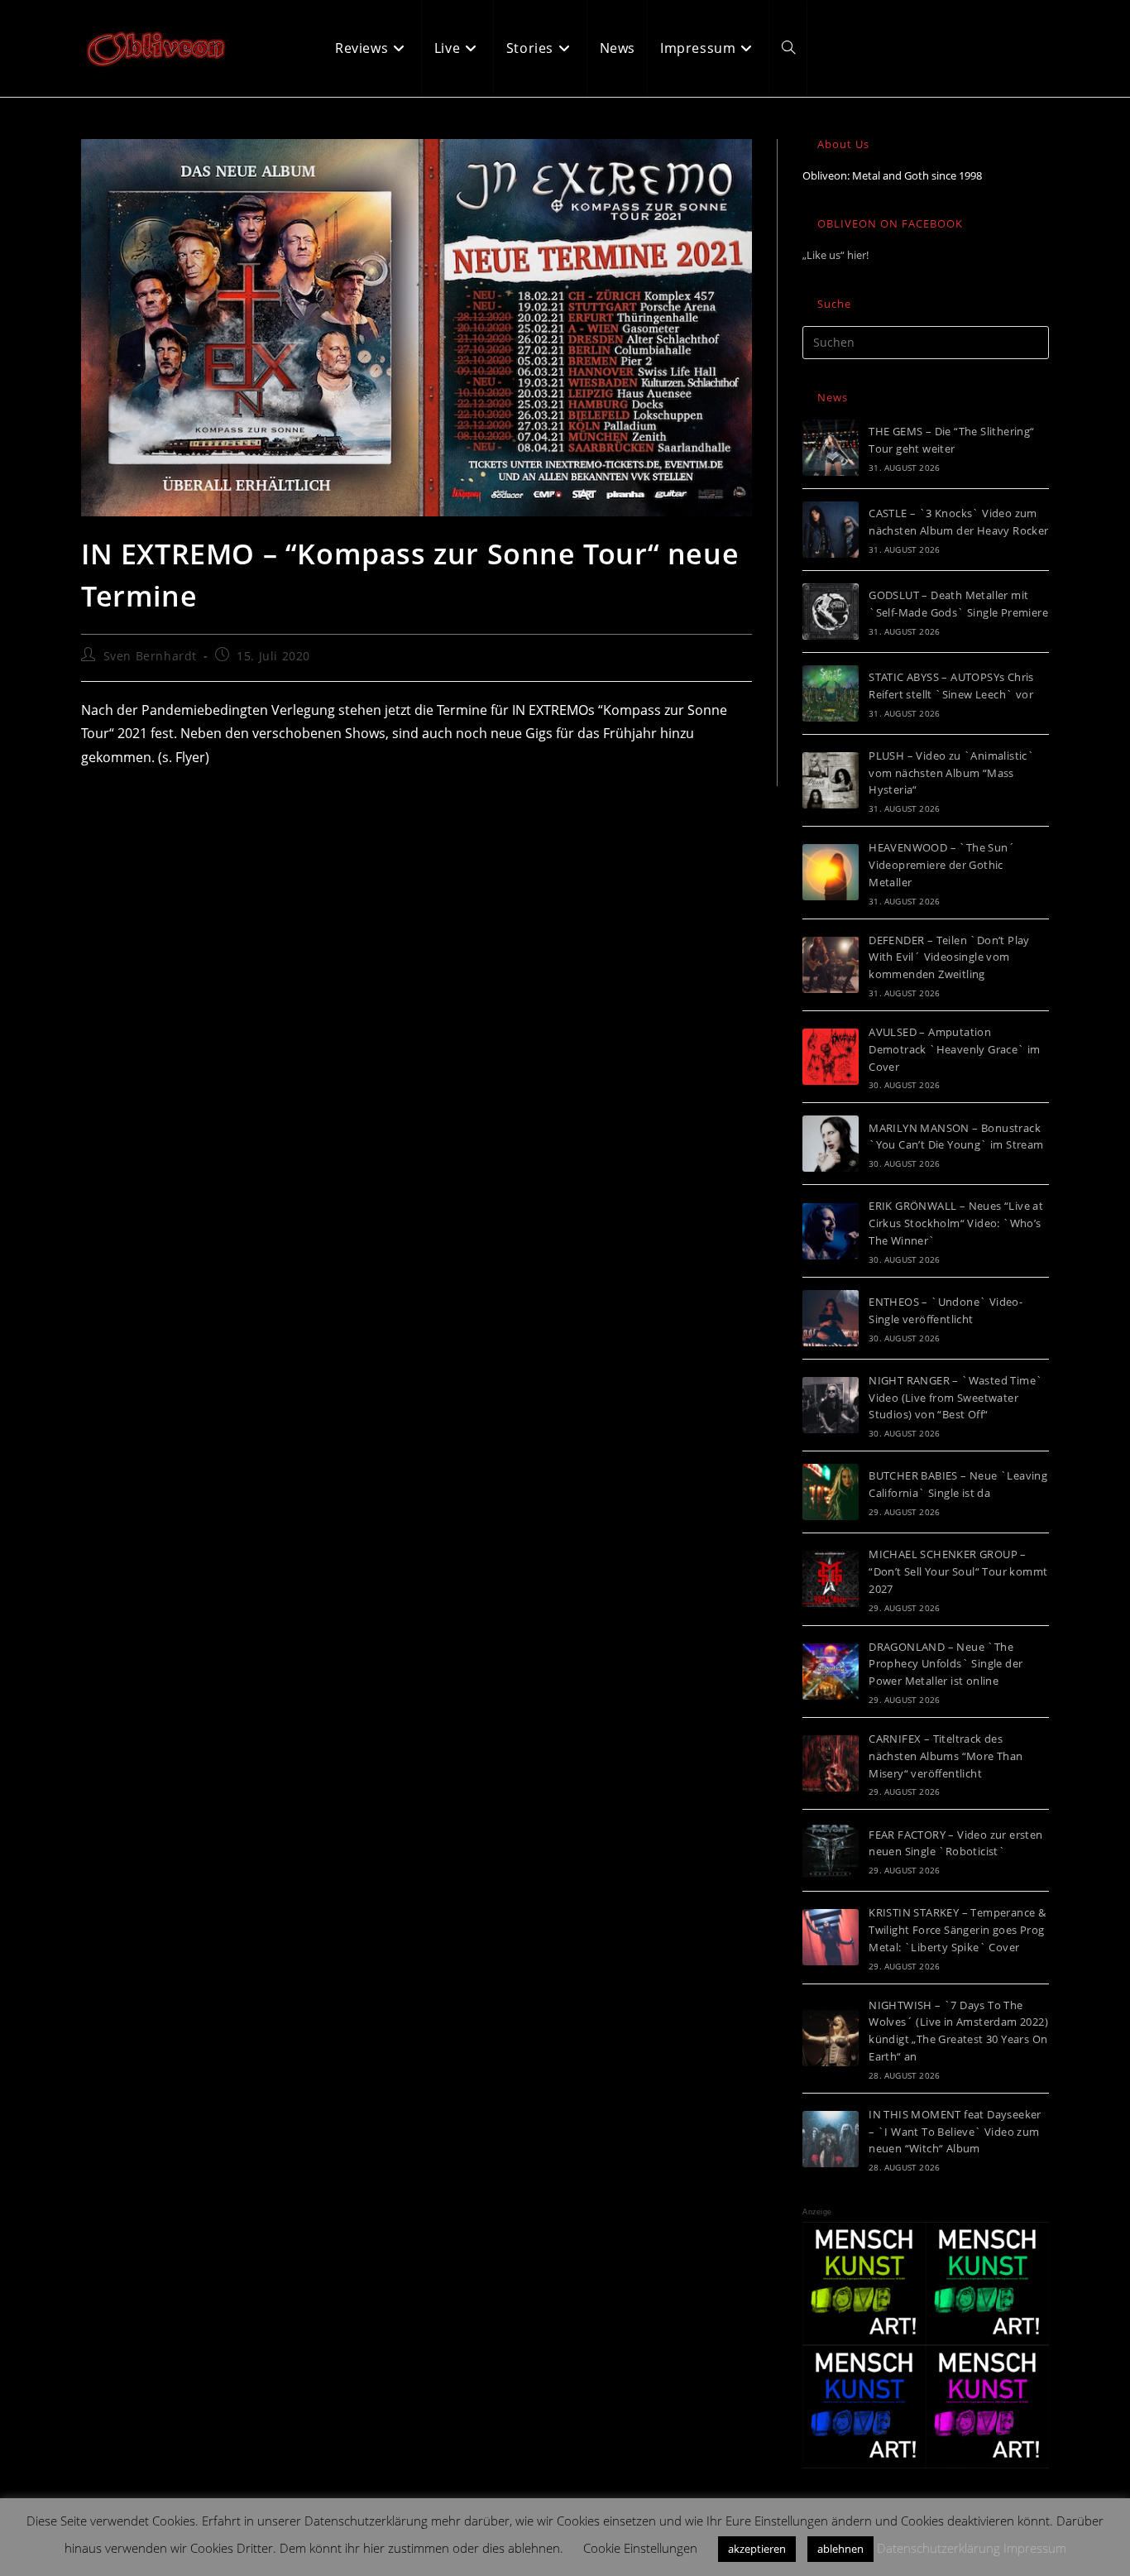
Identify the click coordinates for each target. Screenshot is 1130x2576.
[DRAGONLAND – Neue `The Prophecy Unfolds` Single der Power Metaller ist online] (831, 1672)
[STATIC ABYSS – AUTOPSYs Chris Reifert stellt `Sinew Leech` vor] (831, 693)
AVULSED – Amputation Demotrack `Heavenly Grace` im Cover (955, 1049)
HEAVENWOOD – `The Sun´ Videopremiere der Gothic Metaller (942, 865)
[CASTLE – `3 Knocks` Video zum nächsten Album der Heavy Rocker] (831, 530)
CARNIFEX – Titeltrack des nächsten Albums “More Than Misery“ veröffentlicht (946, 1756)
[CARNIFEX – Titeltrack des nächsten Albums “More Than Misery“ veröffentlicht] (831, 1763)
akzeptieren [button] (757, 2549)
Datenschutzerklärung (938, 2548)
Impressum (1035, 2548)
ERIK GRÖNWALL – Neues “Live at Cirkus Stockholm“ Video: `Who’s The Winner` (956, 1223)
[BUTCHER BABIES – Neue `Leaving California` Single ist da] (831, 1492)
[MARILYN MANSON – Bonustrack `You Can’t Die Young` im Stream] (831, 1144)
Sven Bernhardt (150, 656)
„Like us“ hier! (836, 255)
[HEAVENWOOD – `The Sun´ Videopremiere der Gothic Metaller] (831, 872)
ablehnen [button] (840, 2549)
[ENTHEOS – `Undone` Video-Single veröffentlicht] (831, 1318)
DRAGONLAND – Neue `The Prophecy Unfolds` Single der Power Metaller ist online (946, 1664)
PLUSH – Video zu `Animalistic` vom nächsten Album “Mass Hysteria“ (951, 773)
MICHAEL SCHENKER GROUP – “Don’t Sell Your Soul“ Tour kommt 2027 (958, 1571)
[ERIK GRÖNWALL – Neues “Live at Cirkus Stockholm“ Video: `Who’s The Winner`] (831, 1231)
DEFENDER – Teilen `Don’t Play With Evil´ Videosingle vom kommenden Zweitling (949, 957)
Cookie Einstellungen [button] (640, 2548)
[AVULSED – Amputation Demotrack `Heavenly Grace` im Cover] (831, 1057)
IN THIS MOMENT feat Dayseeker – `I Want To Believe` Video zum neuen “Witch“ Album (955, 2132)
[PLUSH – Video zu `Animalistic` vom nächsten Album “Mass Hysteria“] (831, 780)
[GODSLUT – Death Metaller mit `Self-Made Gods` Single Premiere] (831, 612)
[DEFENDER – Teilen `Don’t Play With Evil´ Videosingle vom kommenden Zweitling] (831, 965)
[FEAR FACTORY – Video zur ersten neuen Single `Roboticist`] (831, 1850)
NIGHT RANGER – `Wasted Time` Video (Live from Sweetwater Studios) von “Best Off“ (955, 1398)
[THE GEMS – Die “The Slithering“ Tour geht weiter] (831, 448)
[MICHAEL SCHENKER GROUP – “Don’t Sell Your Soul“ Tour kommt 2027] (831, 1579)
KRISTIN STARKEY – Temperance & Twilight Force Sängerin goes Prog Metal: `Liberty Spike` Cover (957, 1930)
